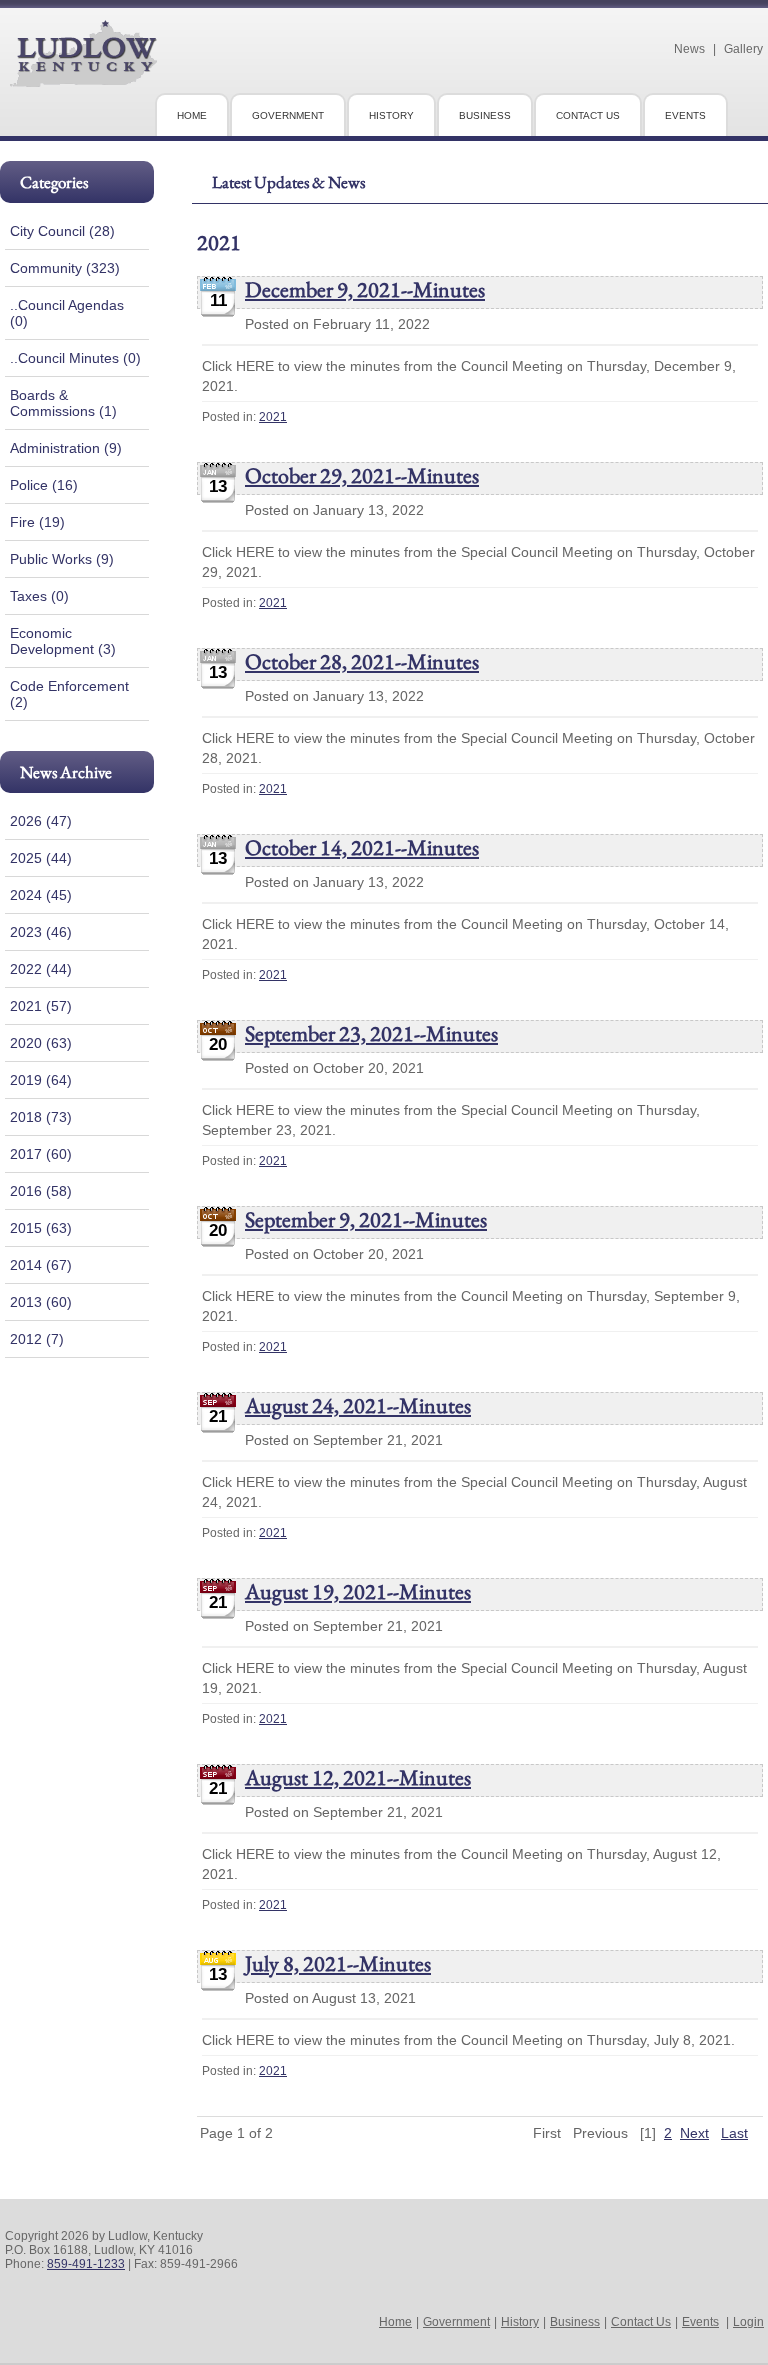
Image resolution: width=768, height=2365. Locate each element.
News (689, 49)
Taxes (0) (39, 596)
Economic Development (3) (63, 641)
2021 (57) (41, 1006)
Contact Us (641, 2322)
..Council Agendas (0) (67, 313)
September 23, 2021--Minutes (371, 1033)
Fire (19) (37, 522)
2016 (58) (41, 1191)
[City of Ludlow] (83, 79)
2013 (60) (41, 1302)
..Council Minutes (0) (75, 358)
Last (734, 2133)
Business (575, 2322)
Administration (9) (66, 448)
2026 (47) (41, 821)
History (520, 2322)
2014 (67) (41, 1265)
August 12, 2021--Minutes (358, 1777)
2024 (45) (41, 895)
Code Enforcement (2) (69, 694)
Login (748, 2322)
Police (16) (44, 485)
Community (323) (65, 268)
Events (700, 2322)
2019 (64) (41, 1080)
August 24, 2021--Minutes (358, 1405)
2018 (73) (41, 1117)
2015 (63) (41, 1228)
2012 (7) (37, 1339)
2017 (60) (41, 1154)
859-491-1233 (86, 2264)
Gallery (743, 49)
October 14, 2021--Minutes (362, 847)
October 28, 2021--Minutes (362, 661)
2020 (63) (41, 1043)
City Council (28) (62, 231)
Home (395, 2322)
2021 (273, 417)
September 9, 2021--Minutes (366, 1219)
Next (694, 2133)
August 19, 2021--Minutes (358, 1591)
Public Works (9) (62, 559)
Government (456, 2322)
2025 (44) (41, 858)
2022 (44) (41, 969)
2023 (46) (41, 932)
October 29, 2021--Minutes (362, 475)
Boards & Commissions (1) (63, 403)
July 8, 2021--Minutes (338, 1963)
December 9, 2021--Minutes (365, 289)
